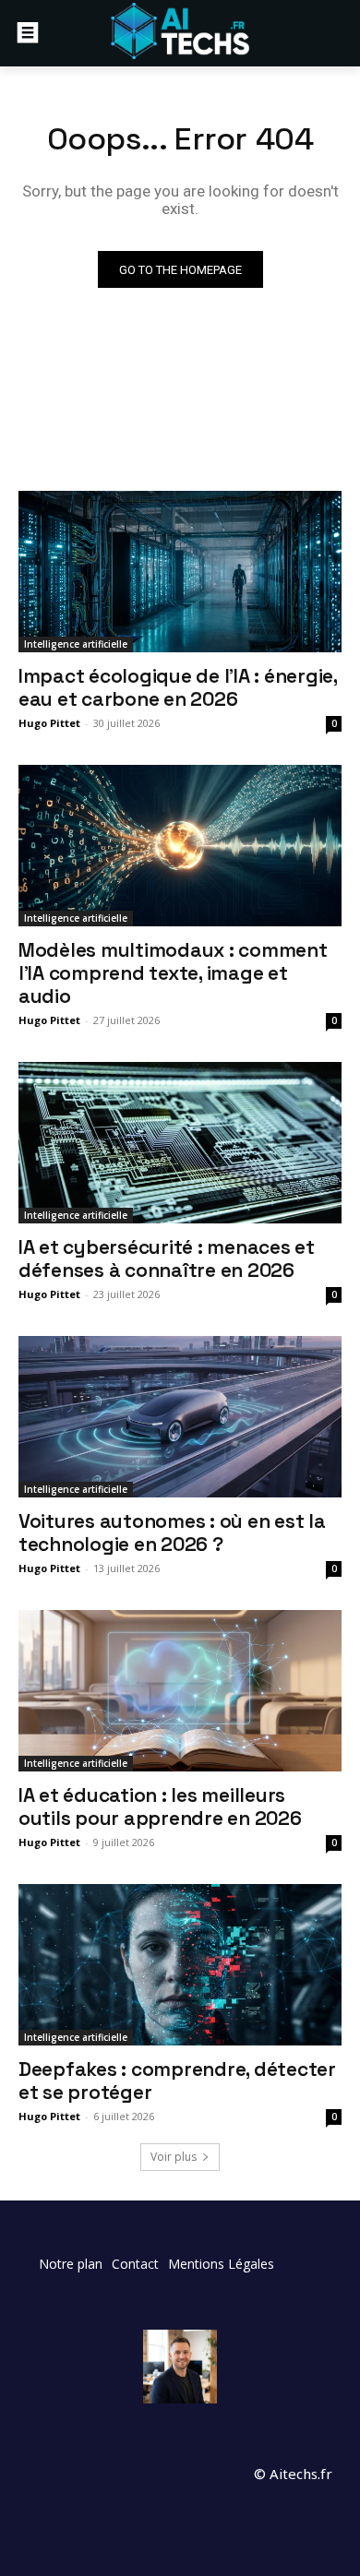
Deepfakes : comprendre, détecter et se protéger (177, 2081)
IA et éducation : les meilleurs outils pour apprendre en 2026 (160, 1807)
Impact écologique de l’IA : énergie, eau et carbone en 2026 (178, 687)
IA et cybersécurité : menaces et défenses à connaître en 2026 (167, 1258)
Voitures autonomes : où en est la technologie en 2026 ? (172, 1532)
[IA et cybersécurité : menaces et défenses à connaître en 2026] (180, 1143)
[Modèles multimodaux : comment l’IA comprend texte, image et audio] (180, 846)
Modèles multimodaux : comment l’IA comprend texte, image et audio (173, 973)
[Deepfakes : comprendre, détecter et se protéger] (180, 1965)
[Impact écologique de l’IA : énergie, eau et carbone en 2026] (180, 572)
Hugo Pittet (49, 723)
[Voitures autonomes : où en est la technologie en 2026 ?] (180, 1417)
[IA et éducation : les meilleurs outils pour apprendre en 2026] (180, 1691)
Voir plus (174, 2157)
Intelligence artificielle (76, 644)
